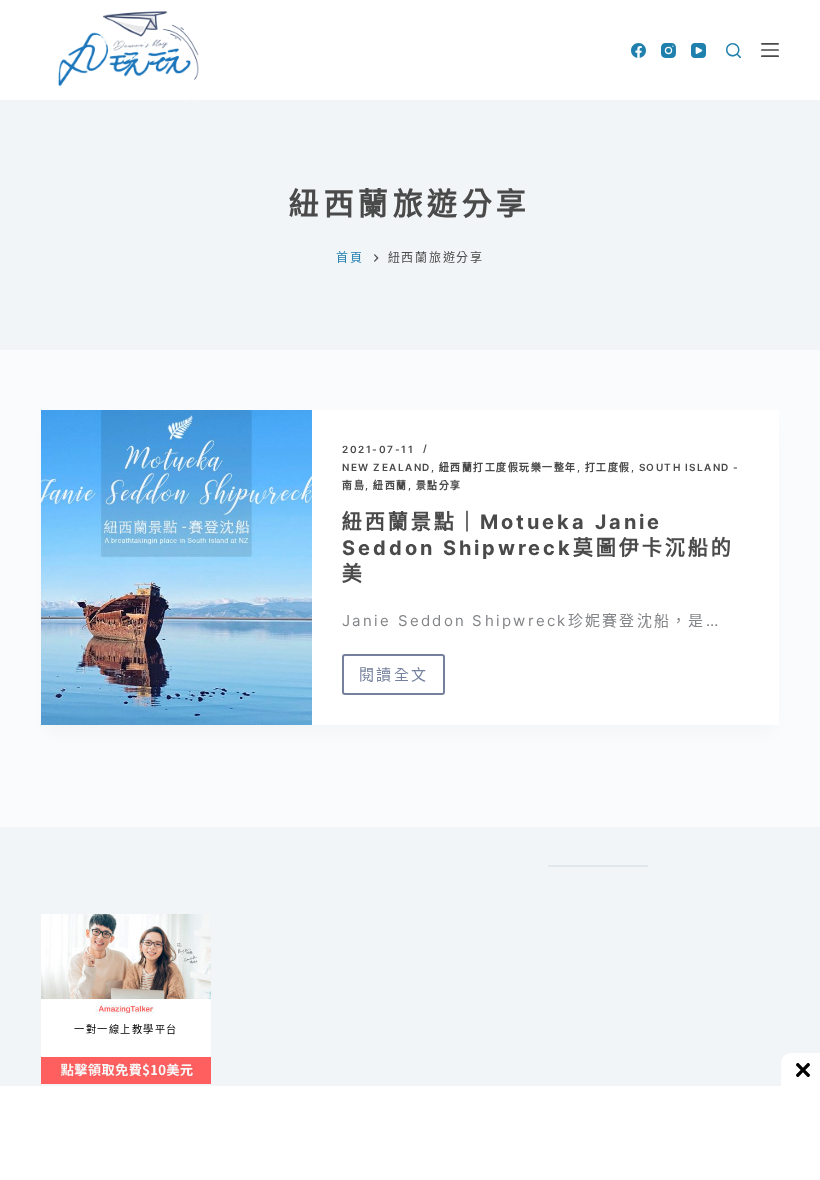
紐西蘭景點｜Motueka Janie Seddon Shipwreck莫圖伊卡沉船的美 (538, 548)
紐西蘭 (390, 485)
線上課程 (60, 922)
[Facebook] (638, 50)
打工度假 (608, 467)
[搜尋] (733, 50)
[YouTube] (698, 50)
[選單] (770, 50)
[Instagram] (668, 50)
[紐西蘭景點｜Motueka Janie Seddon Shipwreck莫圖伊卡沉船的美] (176, 567)
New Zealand (386, 467)
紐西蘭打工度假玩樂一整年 (508, 467)
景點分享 (439, 485)
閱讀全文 (402, 680)
